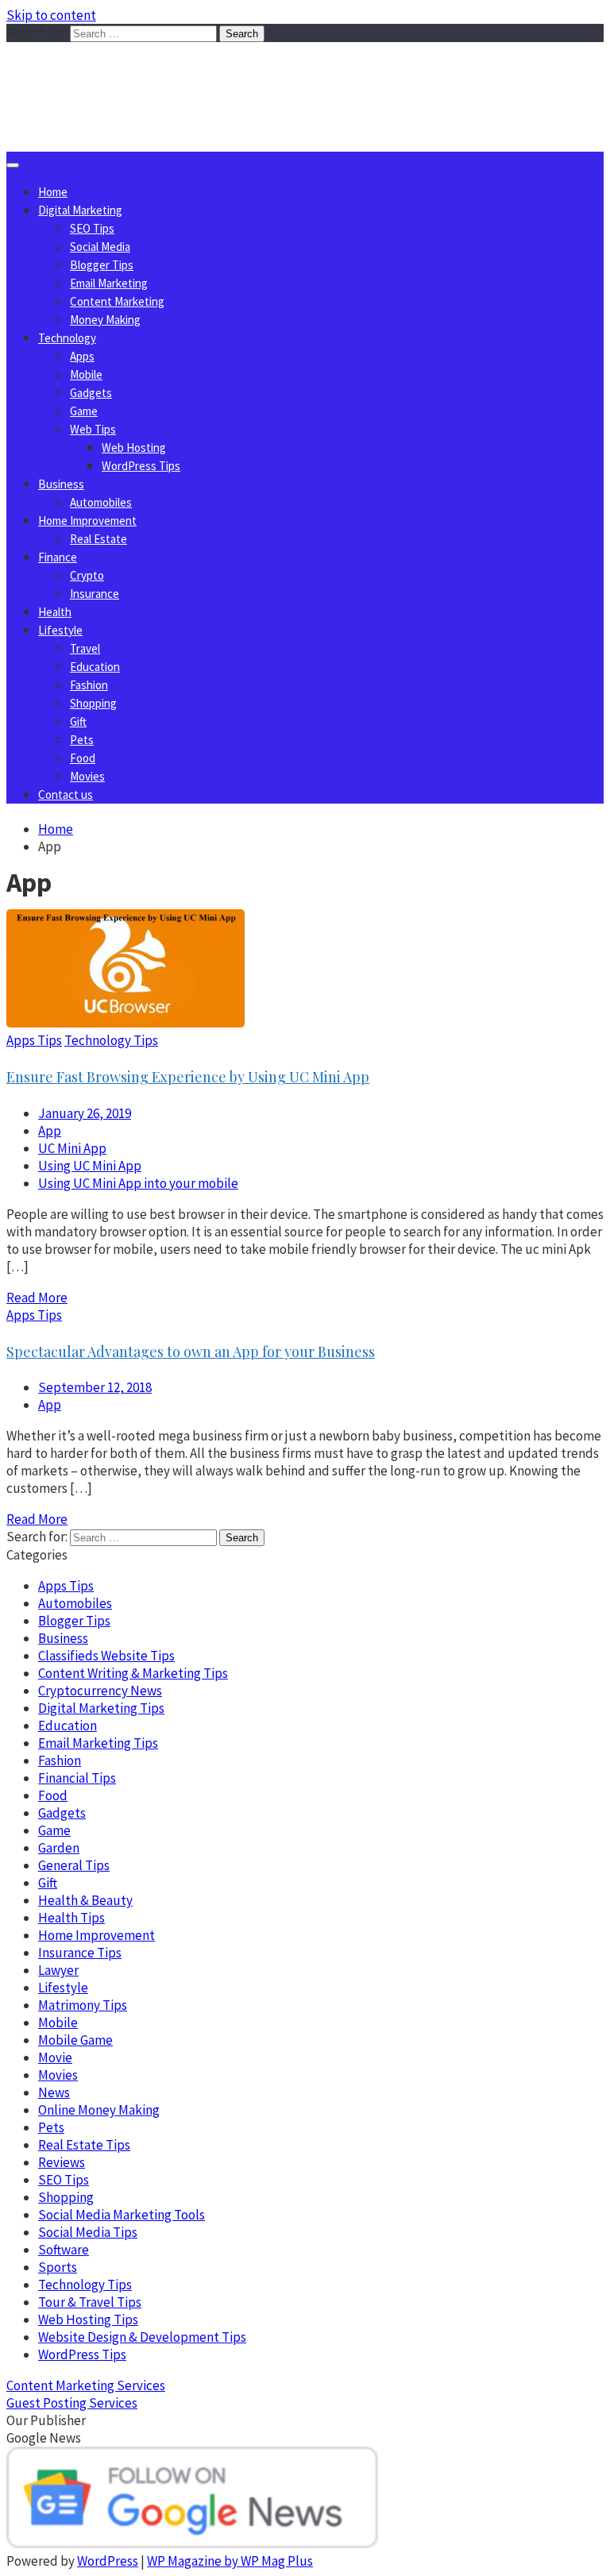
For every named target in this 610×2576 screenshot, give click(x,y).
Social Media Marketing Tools (122, 2215)
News (54, 2092)
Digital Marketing (80, 210)
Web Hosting (134, 447)
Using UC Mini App (90, 1166)
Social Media (100, 247)
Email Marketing (109, 283)
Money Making (105, 320)
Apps (82, 356)
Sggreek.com (124, 74)
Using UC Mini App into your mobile (138, 1183)
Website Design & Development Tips (142, 2337)
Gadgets (91, 393)
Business (61, 484)
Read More (37, 1298)
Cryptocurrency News (100, 1691)
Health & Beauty (85, 1900)
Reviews (62, 2162)
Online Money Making (99, 2110)
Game (84, 411)
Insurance (95, 594)
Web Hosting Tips (88, 2320)
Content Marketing (117, 301)
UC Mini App (72, 1148)
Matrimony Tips (83, 2005)
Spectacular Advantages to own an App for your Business (191, 1352)
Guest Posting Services (72, 2403)
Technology (67, 338)
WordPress (108, 2561)
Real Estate (98, 539)
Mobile (86, 374)
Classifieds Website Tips (106, 1656)
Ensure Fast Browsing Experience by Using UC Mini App (188, 1077)
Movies (87, 776)
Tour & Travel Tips (90, 2302)
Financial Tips (77, 1778)
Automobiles (101, 502)
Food (83, 758)
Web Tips (93, 429)
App (50, 1131)
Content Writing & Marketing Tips (133, 1673)
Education (95, 667)
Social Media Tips (88, 2232)
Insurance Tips (80, 1953)
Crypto (87, 575)
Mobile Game (75, 2040)
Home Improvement (87, 521)
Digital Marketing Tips (101, 1708)
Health (55, 612)
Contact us (66, 794)
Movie (55, 2057)
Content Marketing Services (86, 2385)
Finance (58, 557)
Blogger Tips (102, 265)
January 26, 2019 (85, 1113)
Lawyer (58, 1970)
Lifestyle (60, 630)
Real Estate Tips (84, 2145)
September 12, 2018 (95, 1387)
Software (64, 2250)
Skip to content (51, 15)
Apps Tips (34, 1040)
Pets (82, 740)
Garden (59, 1848)
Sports (58, 2267)
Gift (78, 721)
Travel (85, 648)
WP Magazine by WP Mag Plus (230, 2561)
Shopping (93, 703)
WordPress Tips (141, 466)
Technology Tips (111, 1040)
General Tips (74, 1865)
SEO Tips (92, 228)
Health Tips (71, 1918)
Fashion (89, 685)
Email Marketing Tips (98, 1743)
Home (53, 192)
